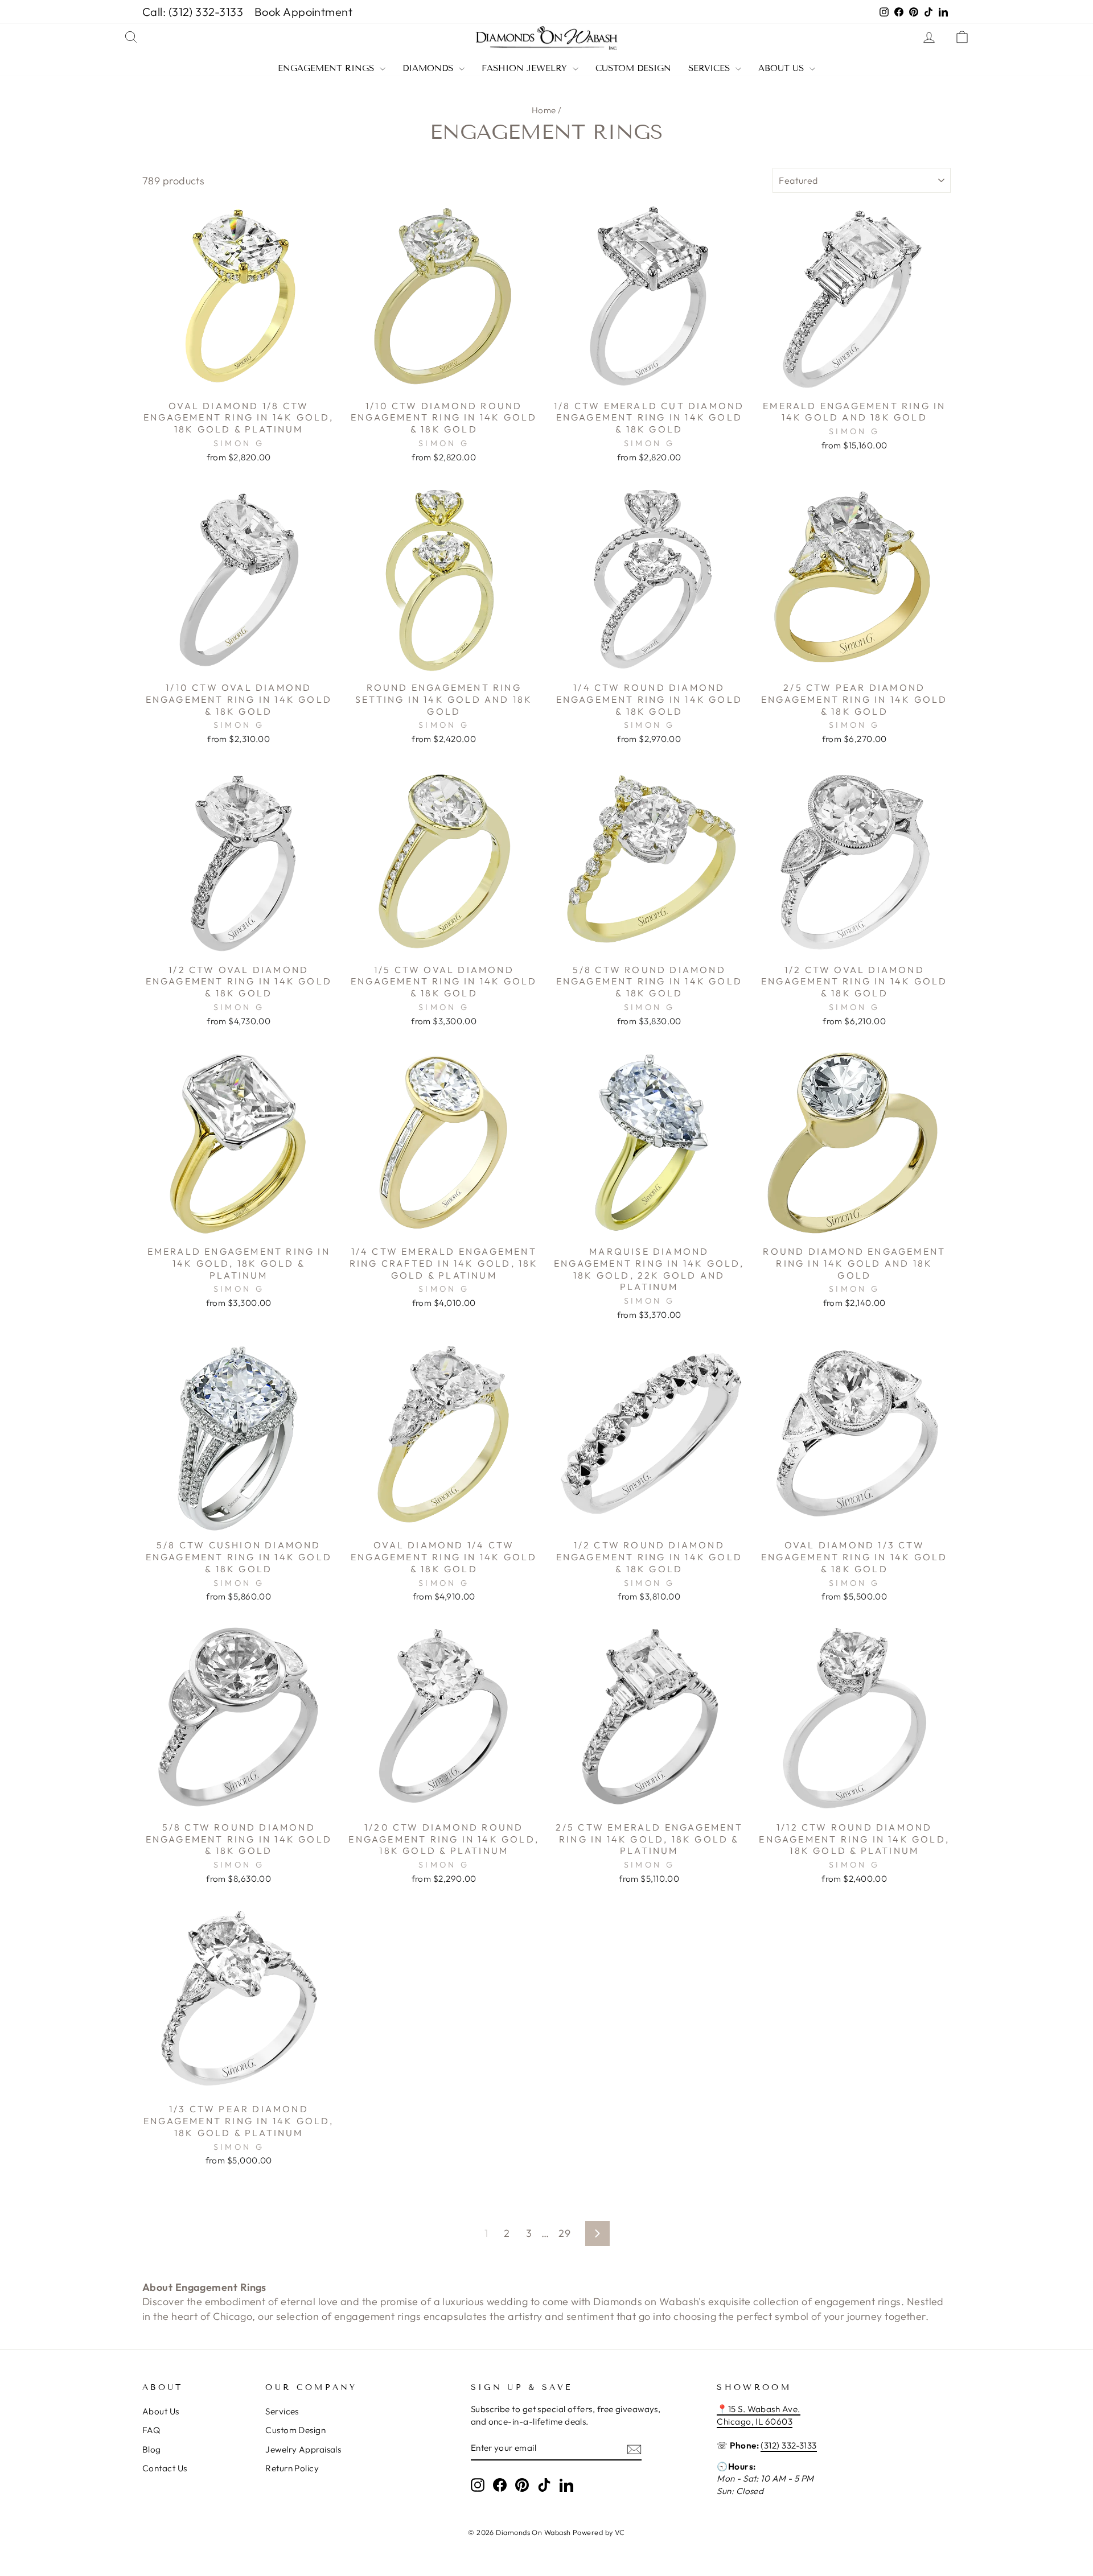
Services (710, 69)
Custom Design (633, 69)
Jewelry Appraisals (303, 2449)
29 (564, 2233)
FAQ (151, 2430)
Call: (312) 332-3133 (193, 12)
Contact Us (165, 2468)
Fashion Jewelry (526, 69)
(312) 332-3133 (788, 2445)
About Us (782, 69)
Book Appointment (303, 12)
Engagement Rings (327, 69)
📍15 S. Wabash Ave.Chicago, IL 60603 (758, 2415)
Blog (152, 2449)
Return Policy (292, 2468)
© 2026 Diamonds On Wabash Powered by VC (546, 2532)
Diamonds (429, 69)
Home (544, 110)
